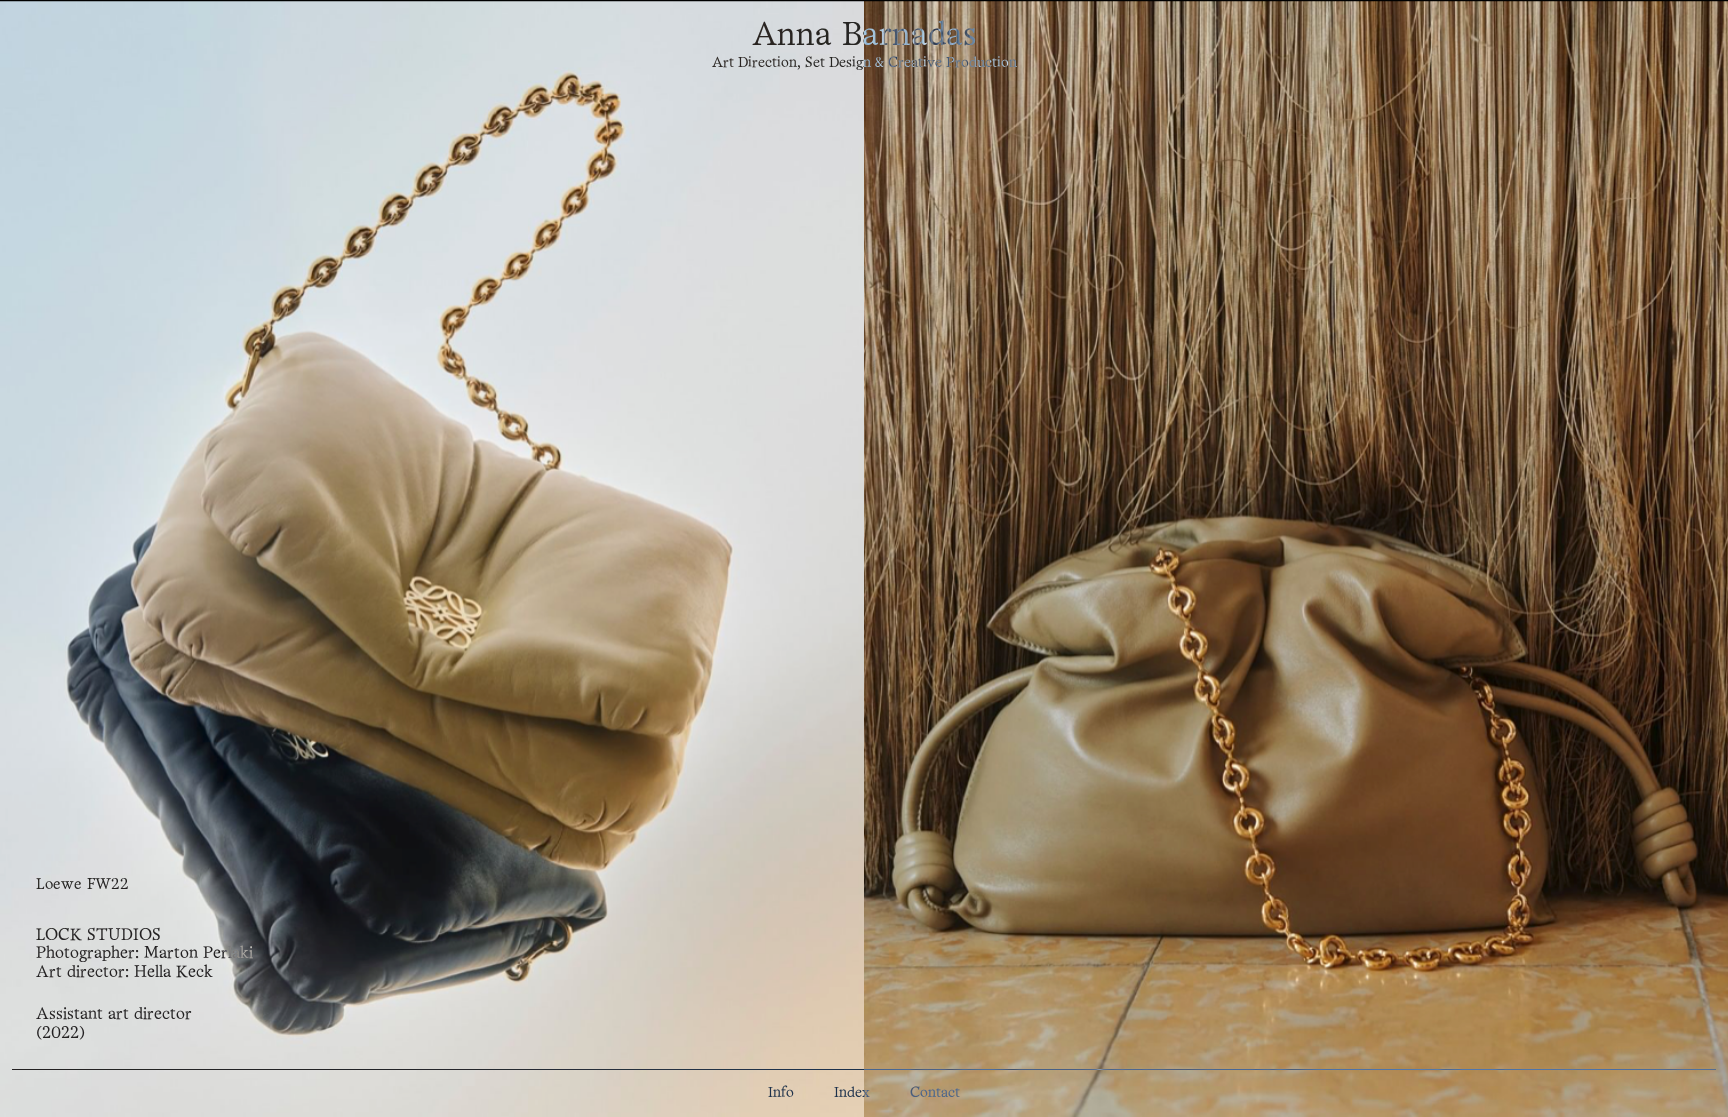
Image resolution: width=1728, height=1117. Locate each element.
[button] (432, 558)
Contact (935, 1093)
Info (781, 1093)
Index (852, 1093)
